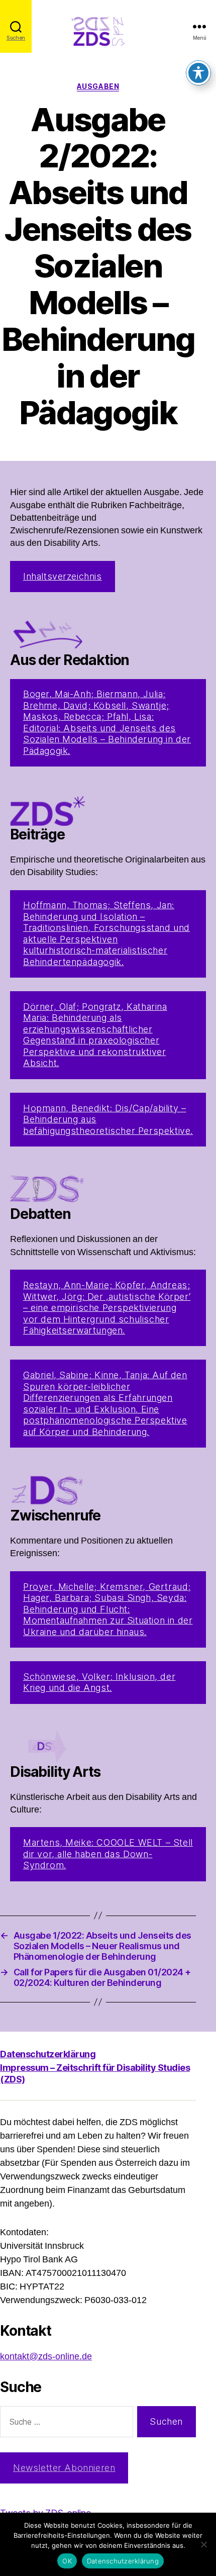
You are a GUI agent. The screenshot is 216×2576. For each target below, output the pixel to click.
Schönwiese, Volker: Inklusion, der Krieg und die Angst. (99, 1682)
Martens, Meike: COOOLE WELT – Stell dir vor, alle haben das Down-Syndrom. (108, 1854)
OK (67, 2561)
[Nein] (203, 2544)
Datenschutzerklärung (48, 2054)
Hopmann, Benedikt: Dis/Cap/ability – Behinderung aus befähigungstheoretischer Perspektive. (108, 1119)
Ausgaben (98, 86)
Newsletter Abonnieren (64, 2468)
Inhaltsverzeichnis (63, 576)
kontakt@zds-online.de (46, 2357)
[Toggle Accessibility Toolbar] (198, 73)
